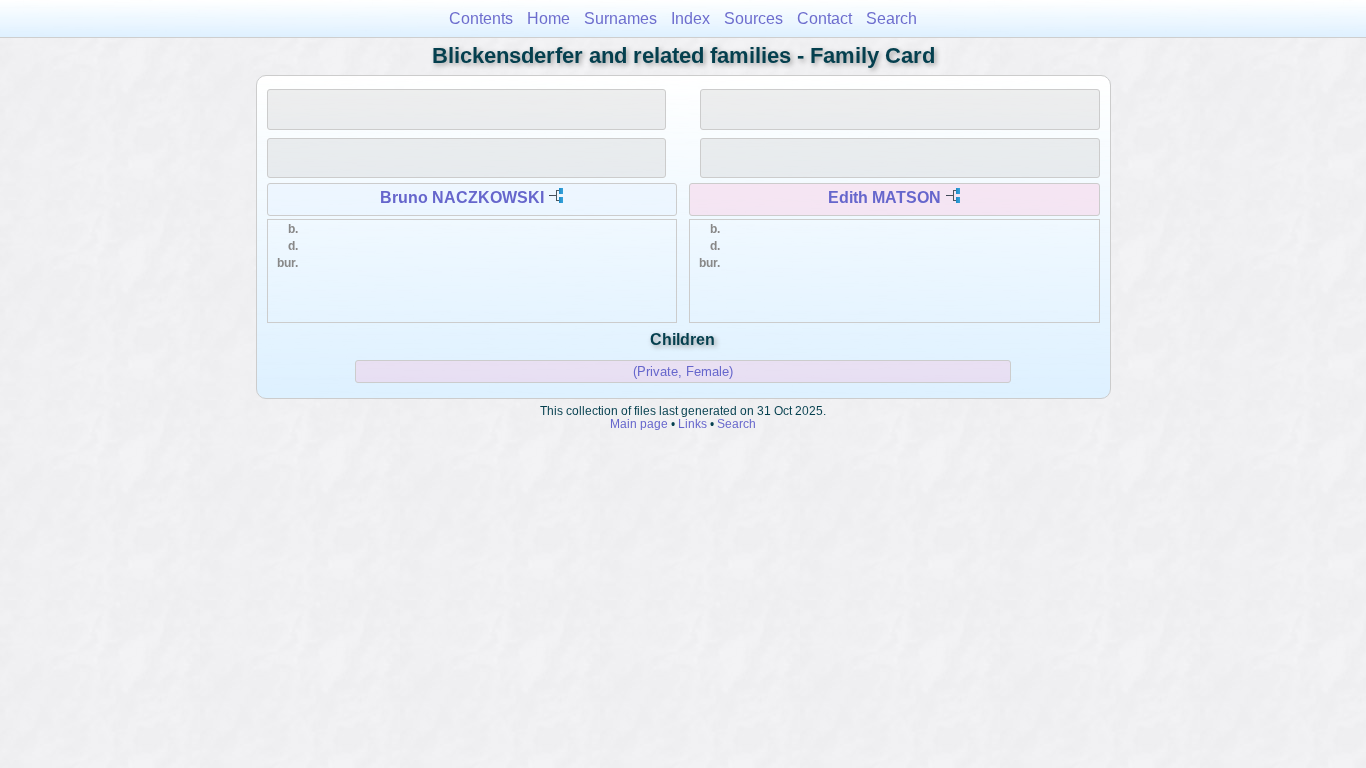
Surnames (620, 18)
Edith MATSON (884, 197)
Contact (824, 18)
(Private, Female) (683, 371)
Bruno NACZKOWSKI (462, 197)
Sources (753, 18)
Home (548, 18)
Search (891, 18)
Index (690, 18)
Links (692, 423)
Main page (639, 423)
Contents (481, 18)
